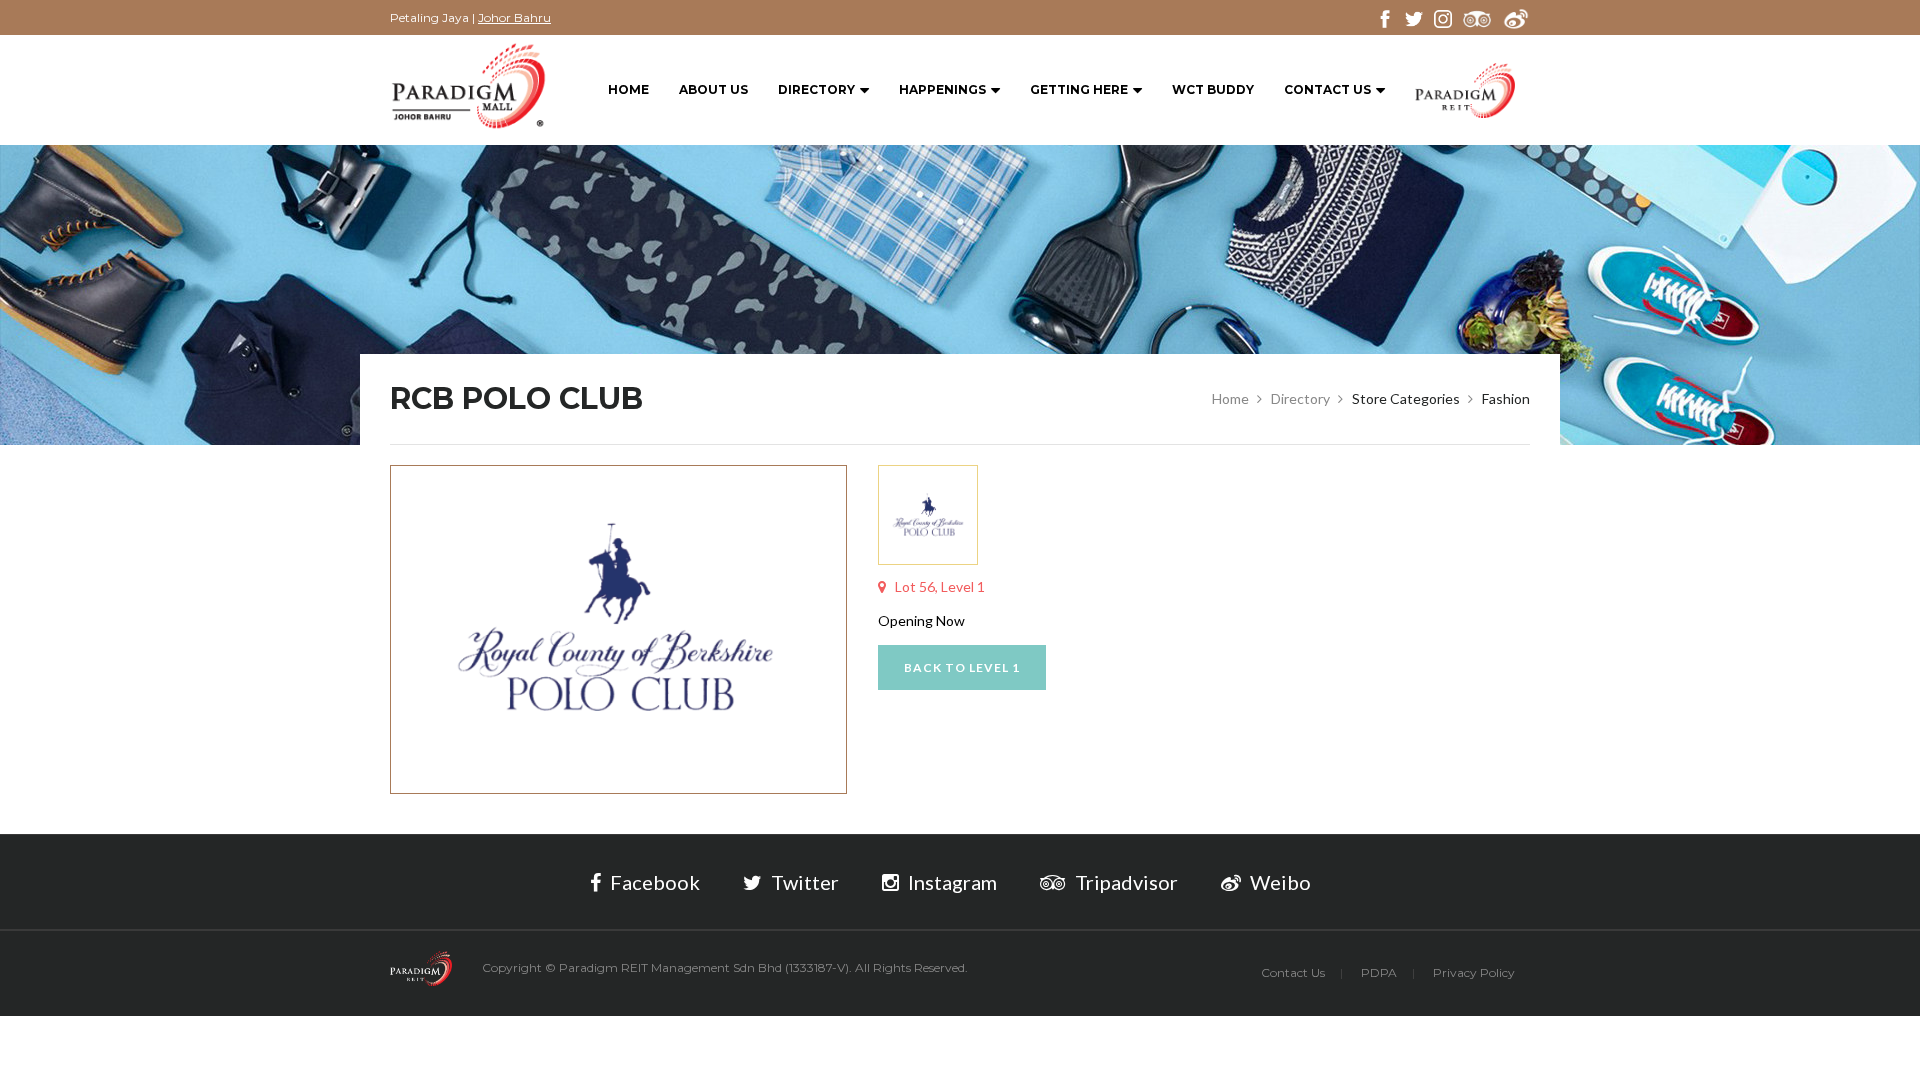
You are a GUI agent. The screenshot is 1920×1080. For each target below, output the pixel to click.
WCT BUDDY (1213, 89)
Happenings (942, 89)
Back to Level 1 (962, 667)
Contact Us (1327, 89)
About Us (713, 89)
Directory (816, 89)
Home (628, 89)
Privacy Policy (1474, 972)
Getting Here (1079, 89)
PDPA (1379, 972)
